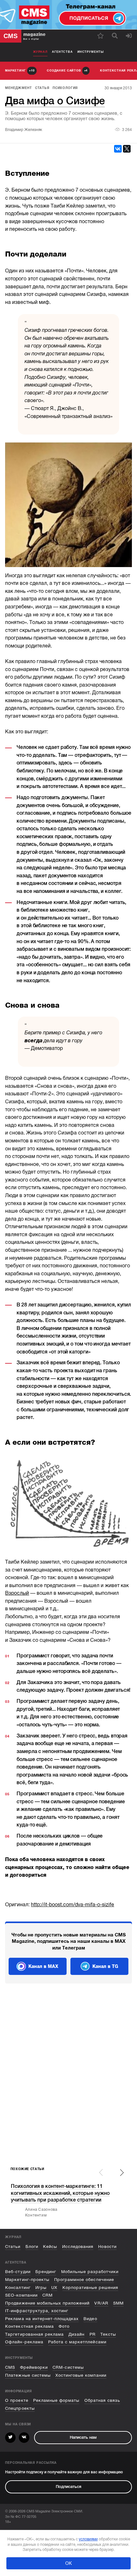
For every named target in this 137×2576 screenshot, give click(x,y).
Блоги (32, 2247)
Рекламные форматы (56, 2400)
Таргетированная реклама (34, 2334)
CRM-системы (68, 2367)
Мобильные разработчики (90, 2272)
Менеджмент (18, 88)
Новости (107, 2247)
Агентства (62, 52)
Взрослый (17, 1593)
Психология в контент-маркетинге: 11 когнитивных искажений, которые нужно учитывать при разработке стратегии (60, 2193)
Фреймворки (34, 2367)
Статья (42, 88)
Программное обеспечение (84, 2280)
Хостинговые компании (81, 2375)
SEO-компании (21, 2295)
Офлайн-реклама (24, 2342)
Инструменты (91, 52)
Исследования (78, 2247)
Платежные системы (28, 2375)
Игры (41, 2288)
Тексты (108, 2334)
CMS (10, 2367)
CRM (47, 2295)
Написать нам (83, 2437)
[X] (127, 149)
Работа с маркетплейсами (77, 2342)
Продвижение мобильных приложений (47, 2303)
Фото (64, 2326)
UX (54, 2288)
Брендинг (46, 2272)
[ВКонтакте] (118, 149)
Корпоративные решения (90, 2288)
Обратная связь (102, 2400)
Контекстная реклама (29, 2326)
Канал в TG (105, 1966)
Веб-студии (18, 2272)
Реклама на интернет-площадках (42, 2319)
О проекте (17, 2400)
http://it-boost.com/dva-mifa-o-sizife (72, 1905)
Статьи (13, 2247)
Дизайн (76, 2334)
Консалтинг (18, 2288)
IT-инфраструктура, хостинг (37, 2311)
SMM (118, 2303)
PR (93, 2334)
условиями (88, 2539)
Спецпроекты (20, 2408)
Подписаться (68, 2487)
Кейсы (50, 2247)
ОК (68, 2563)
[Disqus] (68, 2076)
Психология (65, 88)
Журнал (40, 52)
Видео (90, 2319)
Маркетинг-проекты (27, 2280)
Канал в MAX (43, 1966)
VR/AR (101, 2303)
